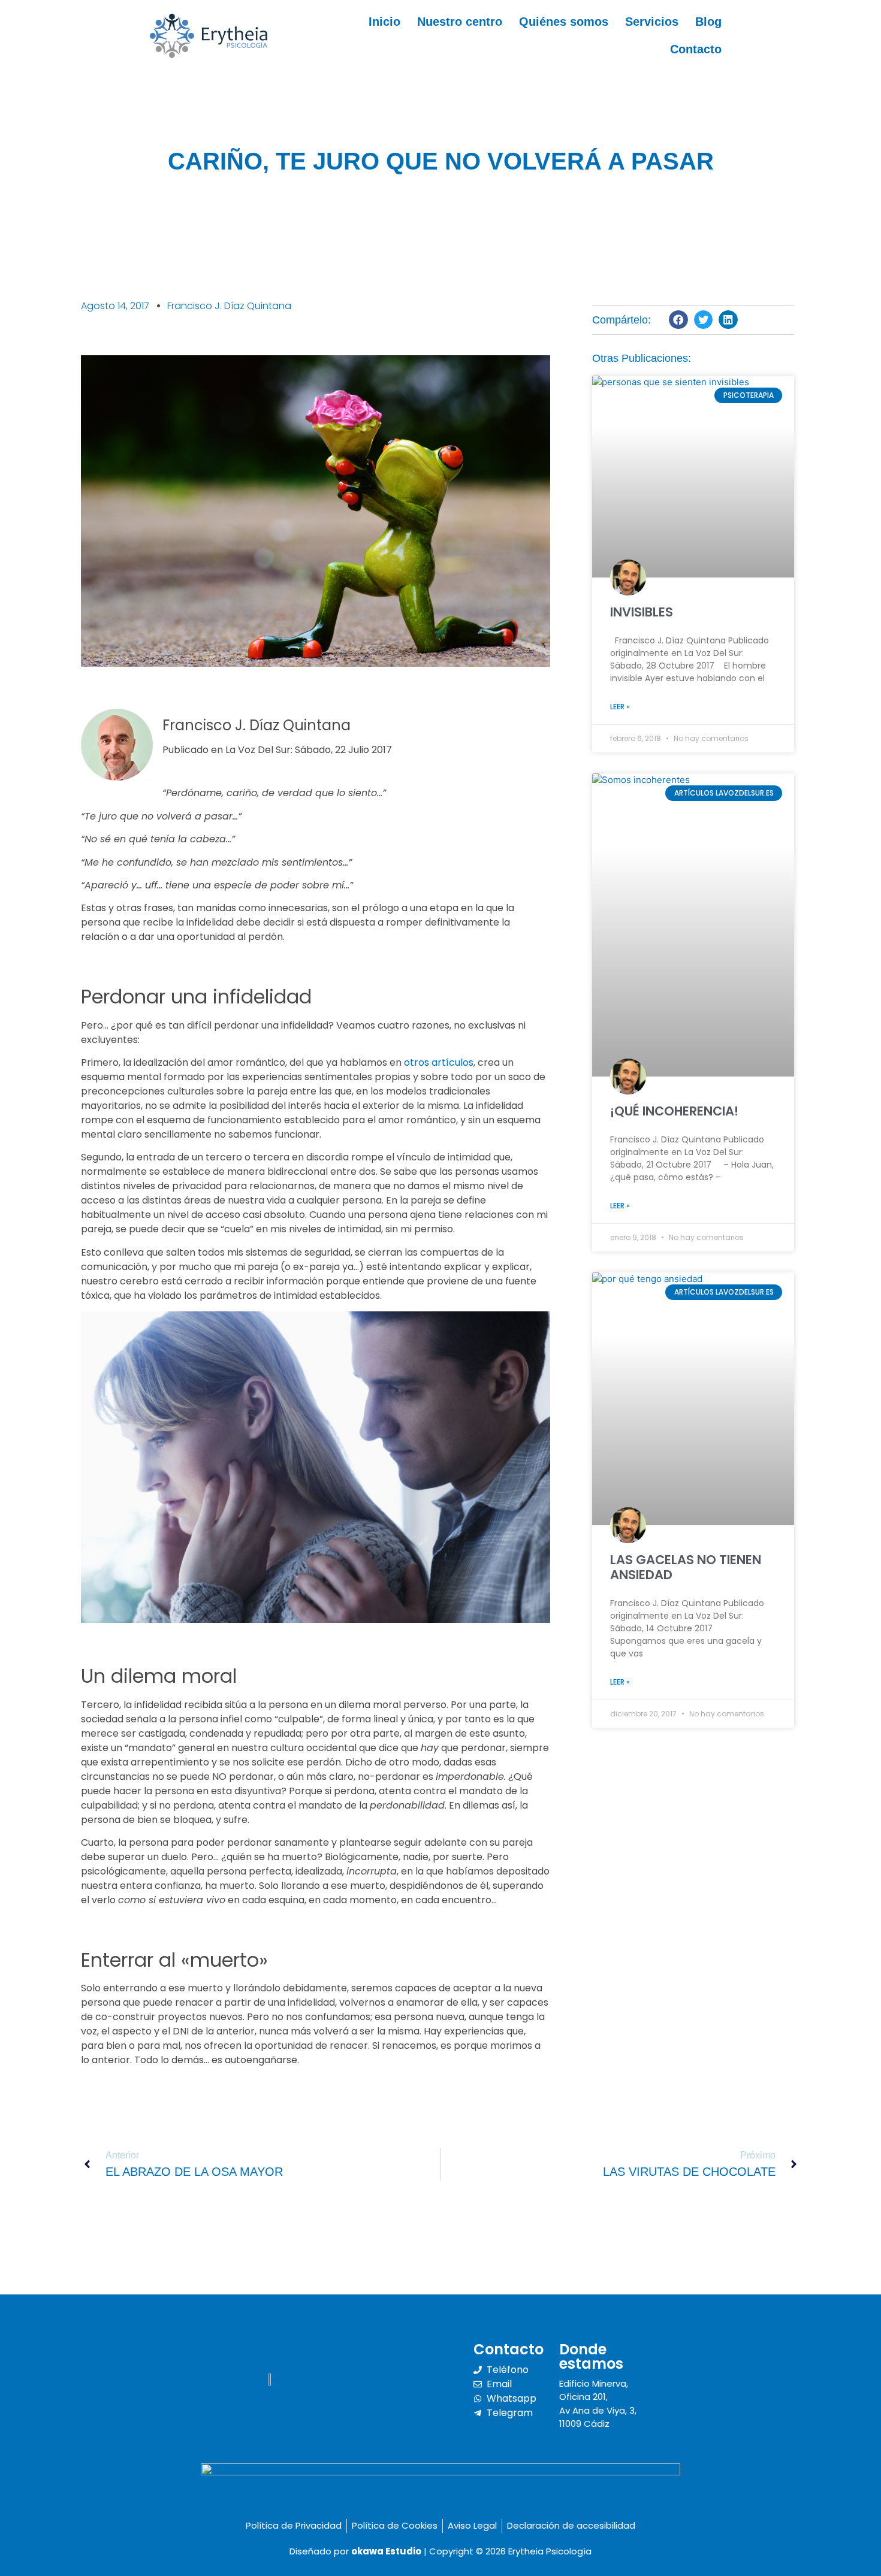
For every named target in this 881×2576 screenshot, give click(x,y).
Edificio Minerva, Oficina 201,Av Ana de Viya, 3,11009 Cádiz (598, 2404)
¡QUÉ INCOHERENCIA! (674, 1111)
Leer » (620, 707)
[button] (678, 320)
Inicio (384, 22)
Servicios (652, 22)
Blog (708, 22)
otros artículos (439, 1062)
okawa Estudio (386, 2551)
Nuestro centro (460, 22)
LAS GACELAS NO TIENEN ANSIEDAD (686, 1567)
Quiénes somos (564, 22)
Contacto (696, 49)
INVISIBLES (642, 612)
